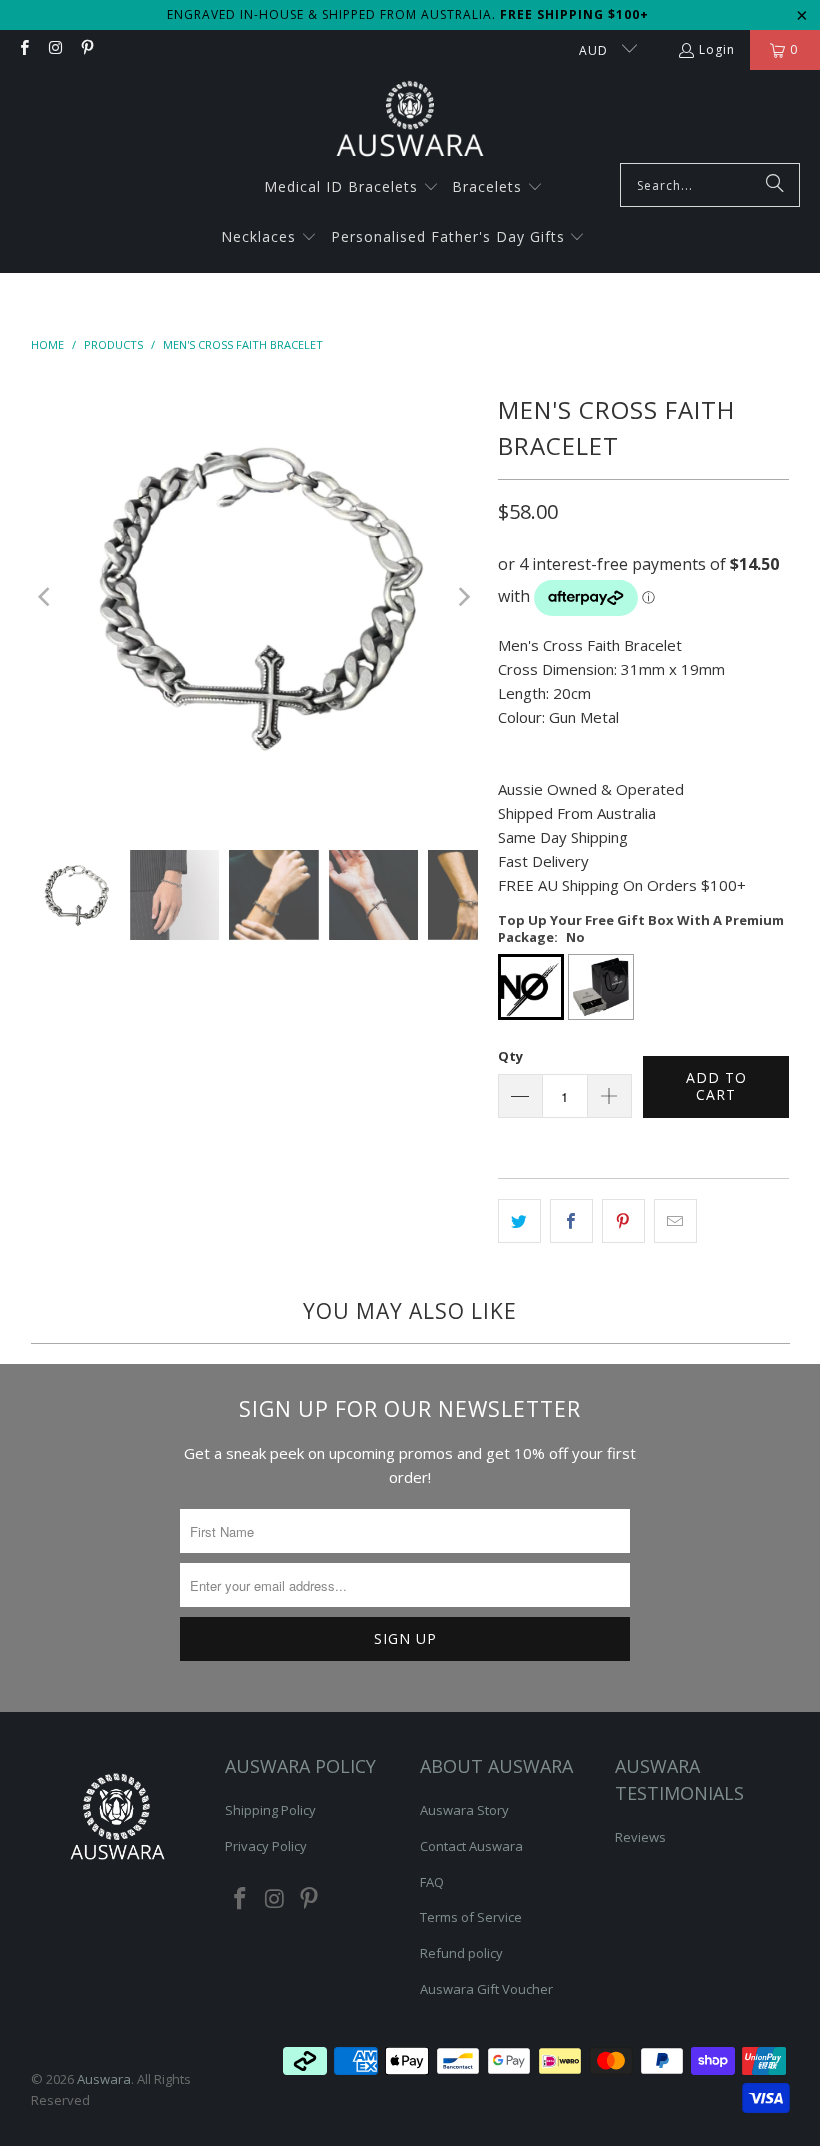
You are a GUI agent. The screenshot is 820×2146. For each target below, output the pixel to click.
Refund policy (461, 1953)
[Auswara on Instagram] (54, 49)
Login (717, 49)
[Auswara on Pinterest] (86, 49)
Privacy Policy (266, 1846)
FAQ (432, 1882)
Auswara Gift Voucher (486, 1989)
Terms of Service (471, 1917)
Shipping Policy (270, 1810)
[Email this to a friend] (675, 1221)
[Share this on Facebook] (571, 1221)
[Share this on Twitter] (519, 1221)
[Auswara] (410, 121)
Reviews (640, 1837)
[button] (351, 188)
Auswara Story (464, 1810)
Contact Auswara (471, 1846)
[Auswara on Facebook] (23, 49)
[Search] (775, 185)
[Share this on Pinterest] (623, 1221)
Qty (510, 1056)
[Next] (463, 596)
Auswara (104, 2079)
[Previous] (46, 596)
